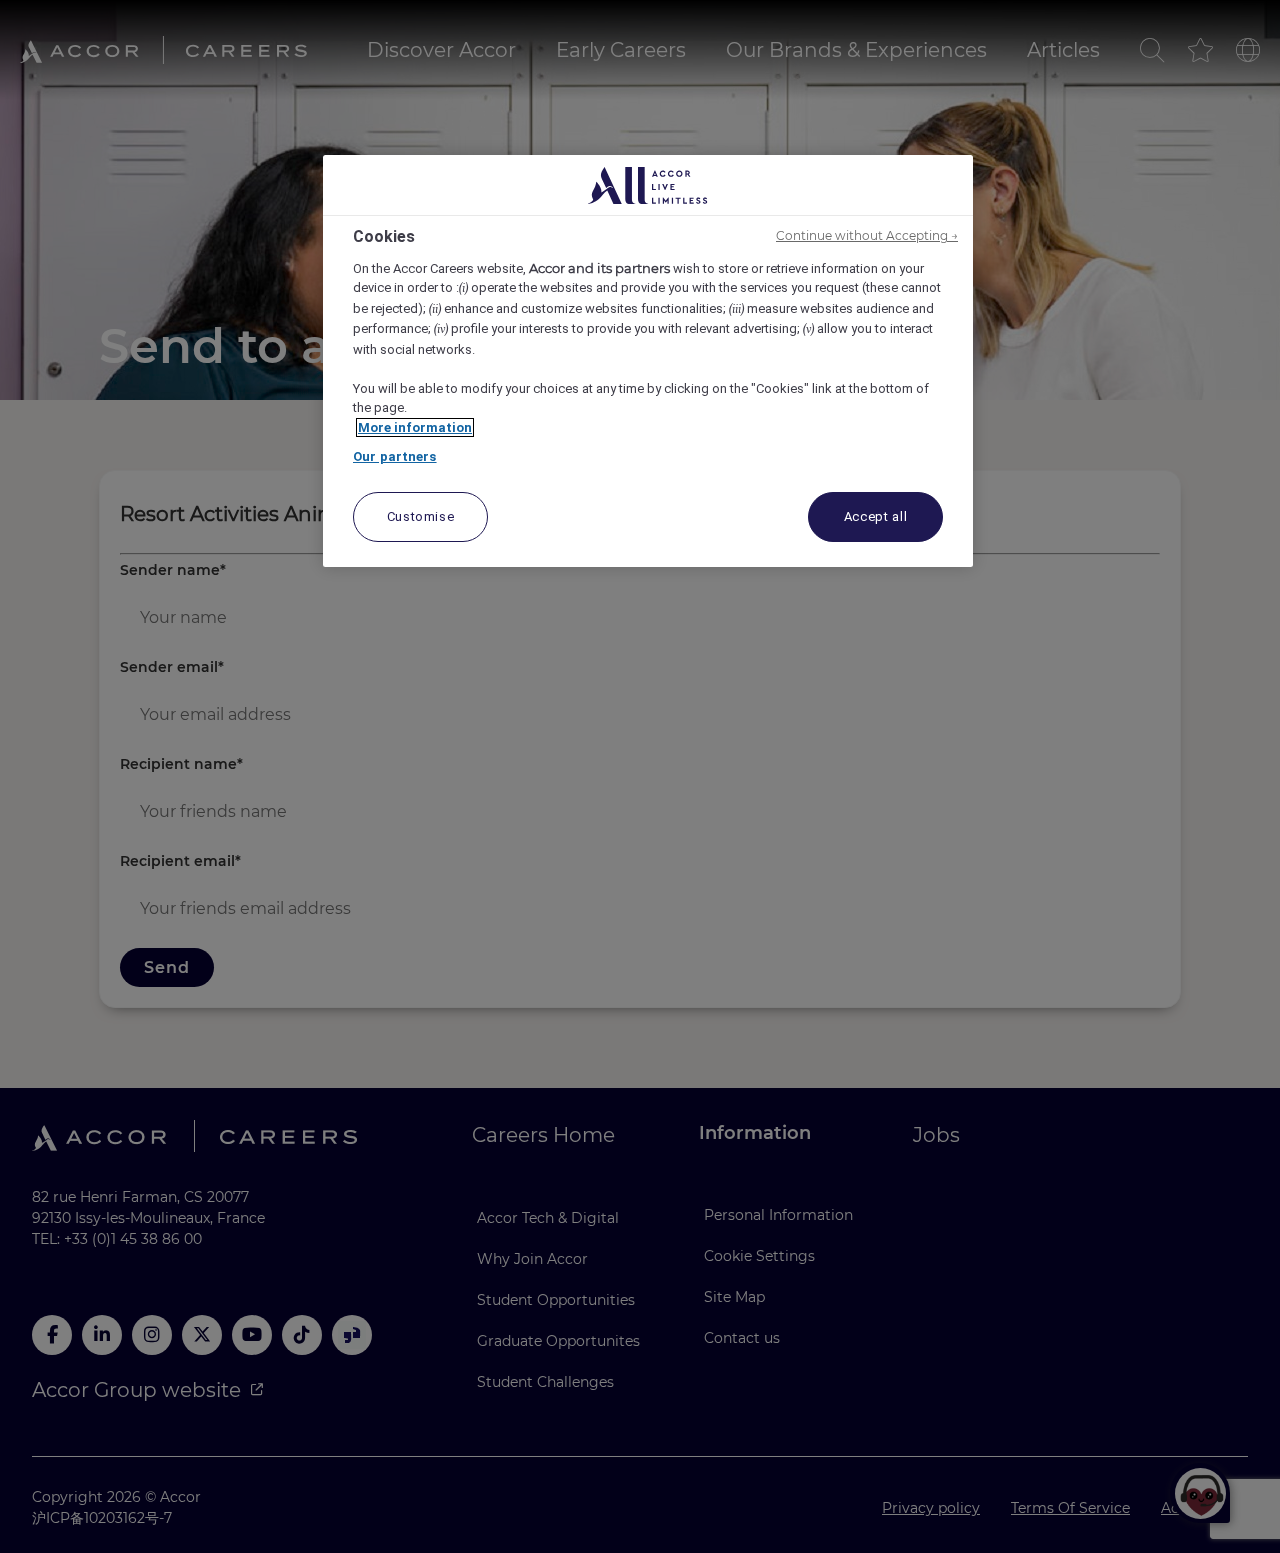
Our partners (395, 456)
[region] (648, 361)
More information (415, 427)
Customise (421, 516)
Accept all (876, 516)
